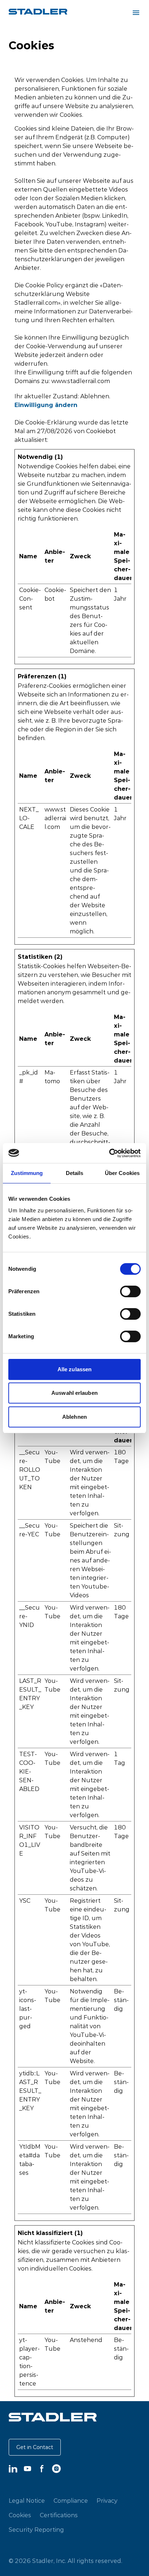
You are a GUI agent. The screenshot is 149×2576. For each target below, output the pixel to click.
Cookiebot (101, 431)
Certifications (59, 2515)
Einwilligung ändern (46, 405)
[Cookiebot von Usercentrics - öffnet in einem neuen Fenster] (109, 1153)
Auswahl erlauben (74, 1393)
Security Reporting (36, 2530)
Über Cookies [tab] (122, 1173)
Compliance (71, 2501)
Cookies (20, 2515)
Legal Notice (27, 2501)
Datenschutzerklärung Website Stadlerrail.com (69, 294)
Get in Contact (35, 2447)
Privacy (107, 2501)
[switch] (130, 1291)
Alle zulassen (74, 1369)
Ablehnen (74, 1417)
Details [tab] (75, 1173)
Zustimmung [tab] (27, 1173)
